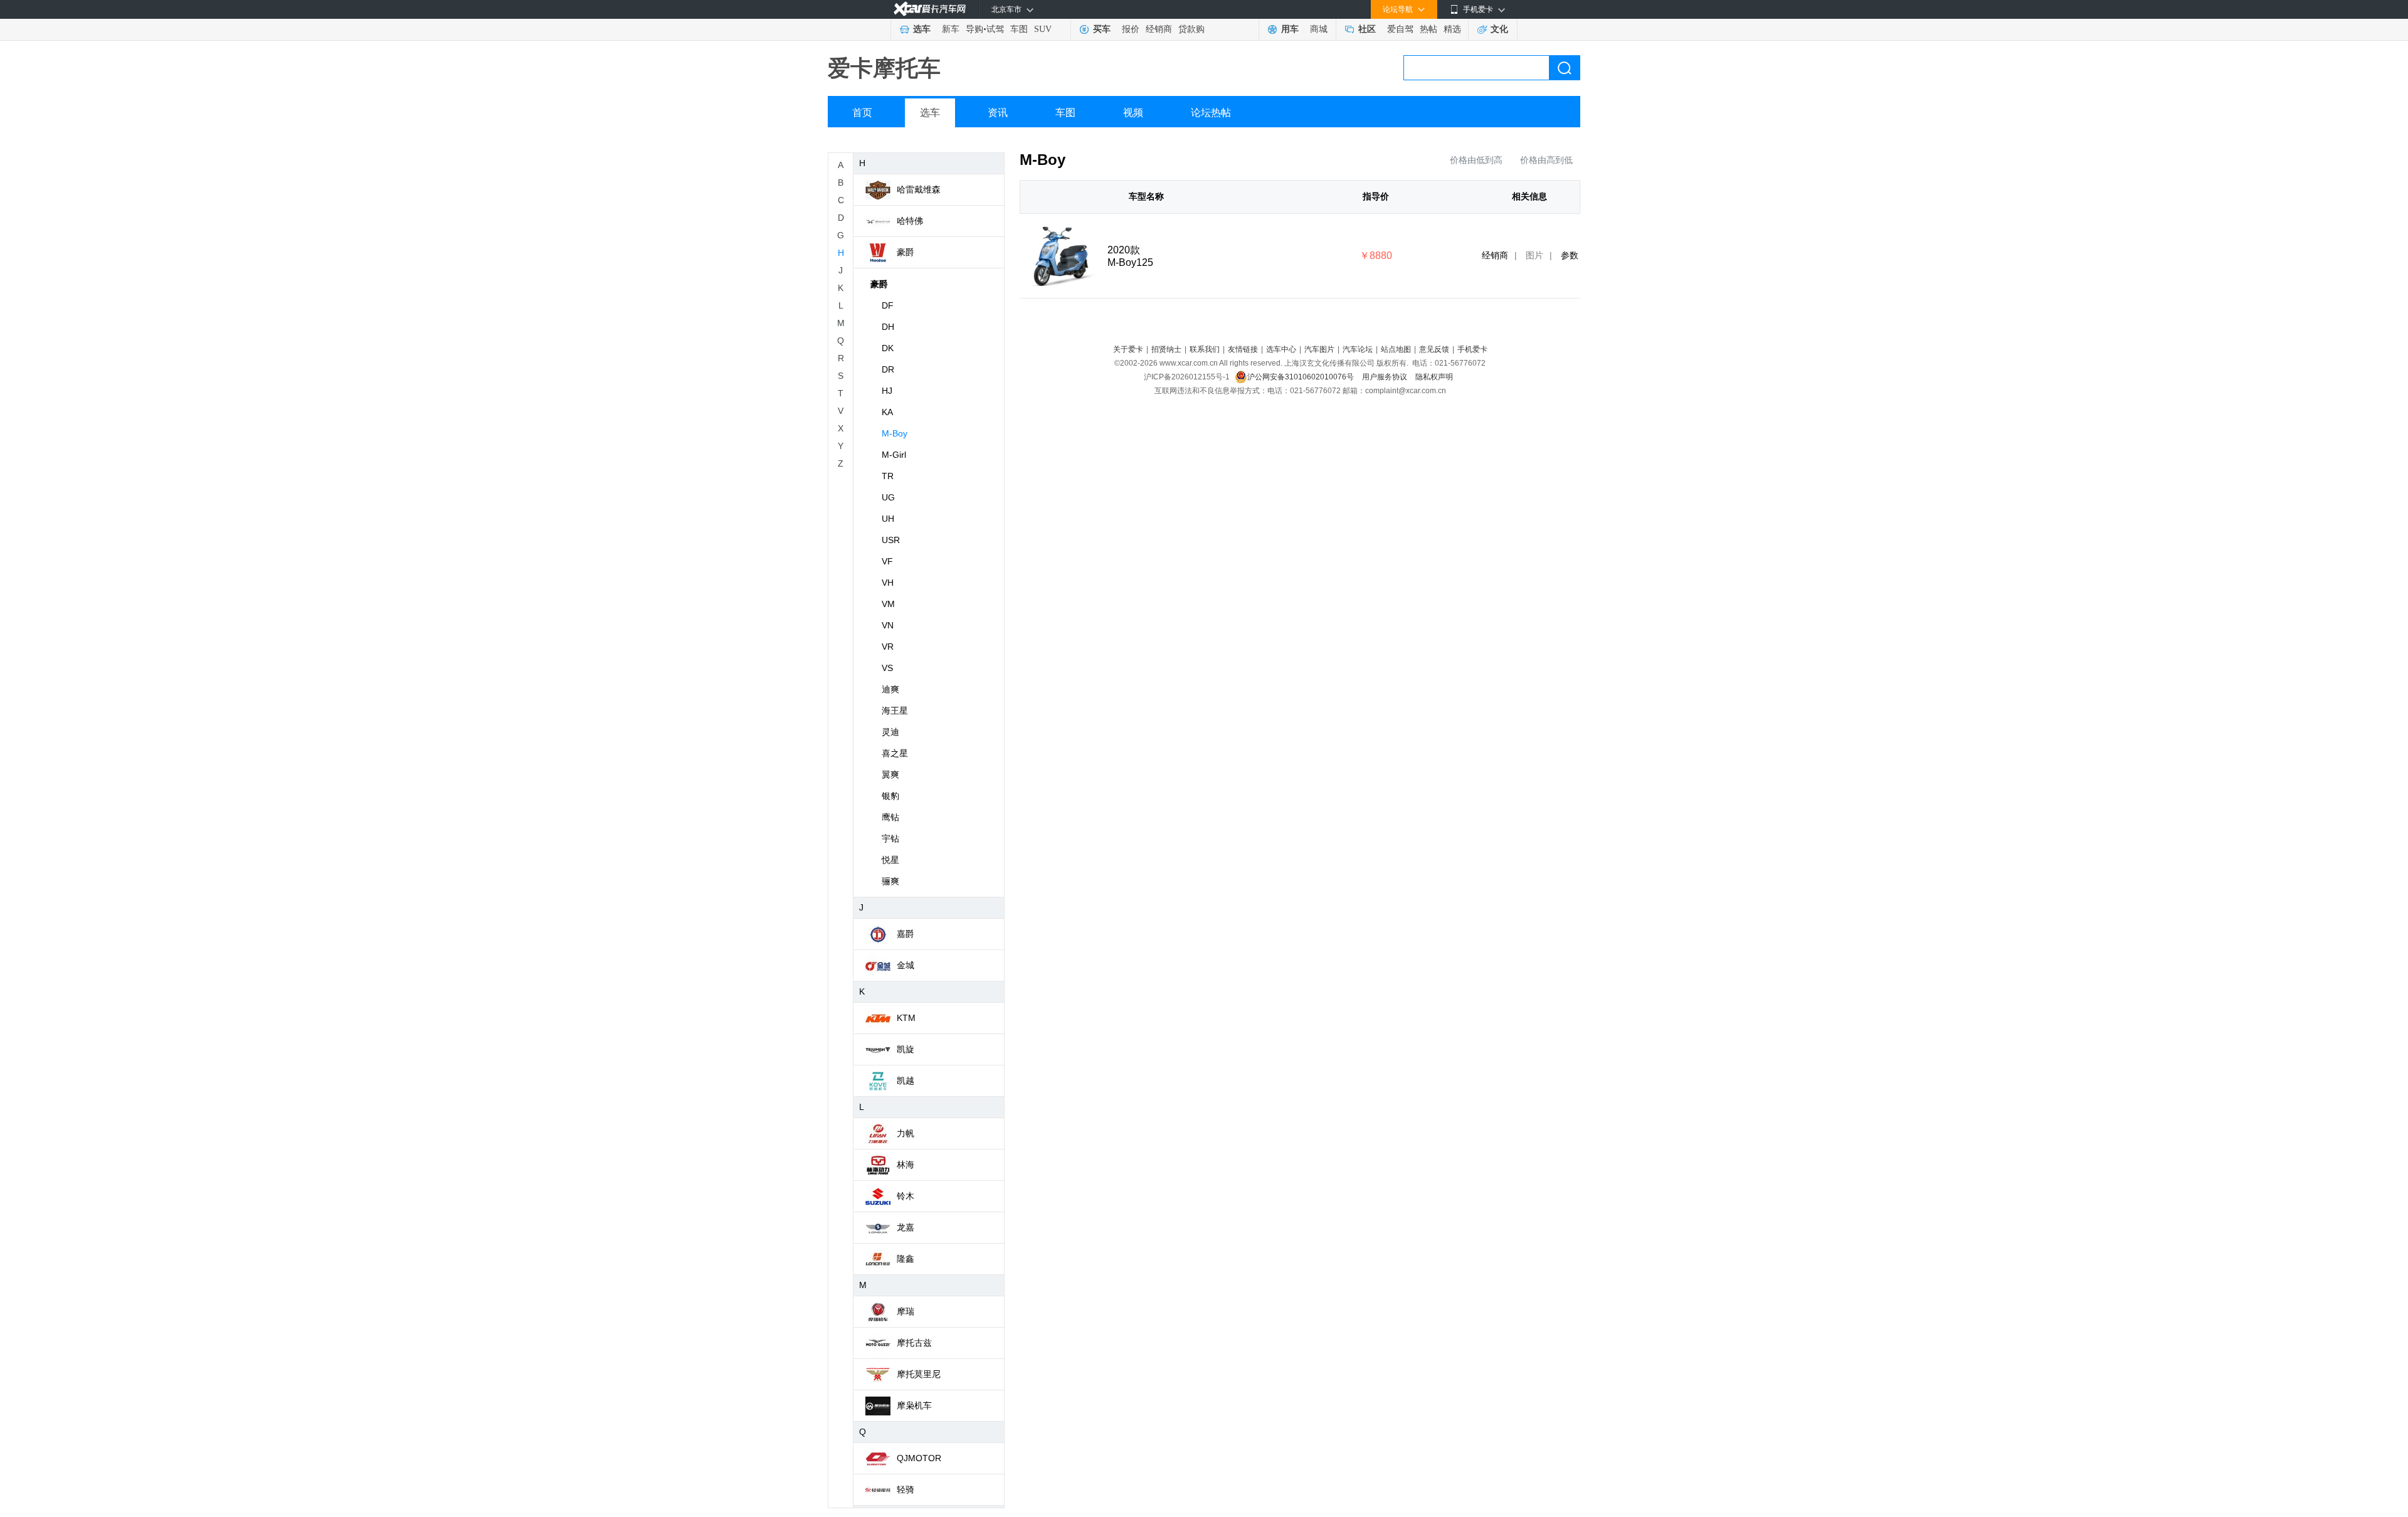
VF (887, 561)
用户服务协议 (1386, 377)
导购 (974, 29)
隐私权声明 (1434, 377)
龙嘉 (906, 1227)
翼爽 (890, 774)
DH (888, 327)
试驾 (995, 29)
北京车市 (1006, 9)
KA (887, 412)
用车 (1290, 29)
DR (888, 369)
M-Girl (894, 455)
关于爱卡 (1128, 349)
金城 (906, 965)
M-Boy (895, 433)
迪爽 (890, 689)
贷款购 (1191, 29)
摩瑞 (906, 1311)
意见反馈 (1434, 349)
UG (888, 497)
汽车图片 (1319, 349)
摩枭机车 (914, 1405)
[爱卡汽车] (930, 9)
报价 (1131, 29)
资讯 (998, 113)
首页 (862, 113)
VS (887, 668)
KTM (906, 1018)
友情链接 (1243, 349)
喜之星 (895, 753)
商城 (1319, 29)
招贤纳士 (1166, 349)
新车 (951, 29)
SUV (1043, 29)
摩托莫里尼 (919, 1374)
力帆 (906, 1133)
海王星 (895, 711)
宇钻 (890, 838)
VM (888, 604)
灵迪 (890, 732)
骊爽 (890, 881)
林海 (906, 1165)
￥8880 (1376, 256)
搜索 (1565, 68)
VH (888, 583)
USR (891, 540)
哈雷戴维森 (919, 189)
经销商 (1159, 29)
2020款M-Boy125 (1130, 256)
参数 (1570, 255)
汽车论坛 (1358, 349)
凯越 (906, 1081)
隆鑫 (906, 1259)
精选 (1452, 29)
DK (888, 348)
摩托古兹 (914, 1343)
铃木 (906, 1196)
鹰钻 (890, 817)
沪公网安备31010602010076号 (1302, 377)
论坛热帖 (1211, 113)
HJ (887, 391)
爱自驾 (1400, 29)
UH (888, 519)
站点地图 (1396, 349)
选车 (922, 29)
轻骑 (906, 1489)
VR (888, 647)
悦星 (890, 860)
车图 (1019, 29)
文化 (1499, 29)
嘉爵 (906, 934)
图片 (1534, 255)
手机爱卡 (1472, 349)
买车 (1102, 29)
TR (888, 476)
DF (888, 305)
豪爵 (906, 252)
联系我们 (1205, 349)
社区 (1367, 29)
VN (888, 625)
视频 (1133, 113)
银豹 (890, 796)
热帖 (1428, 29)
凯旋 (906, 1049)
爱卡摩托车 (884, 68)
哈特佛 (910, 221)
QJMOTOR (919, 1458)
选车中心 (1281, 349)
